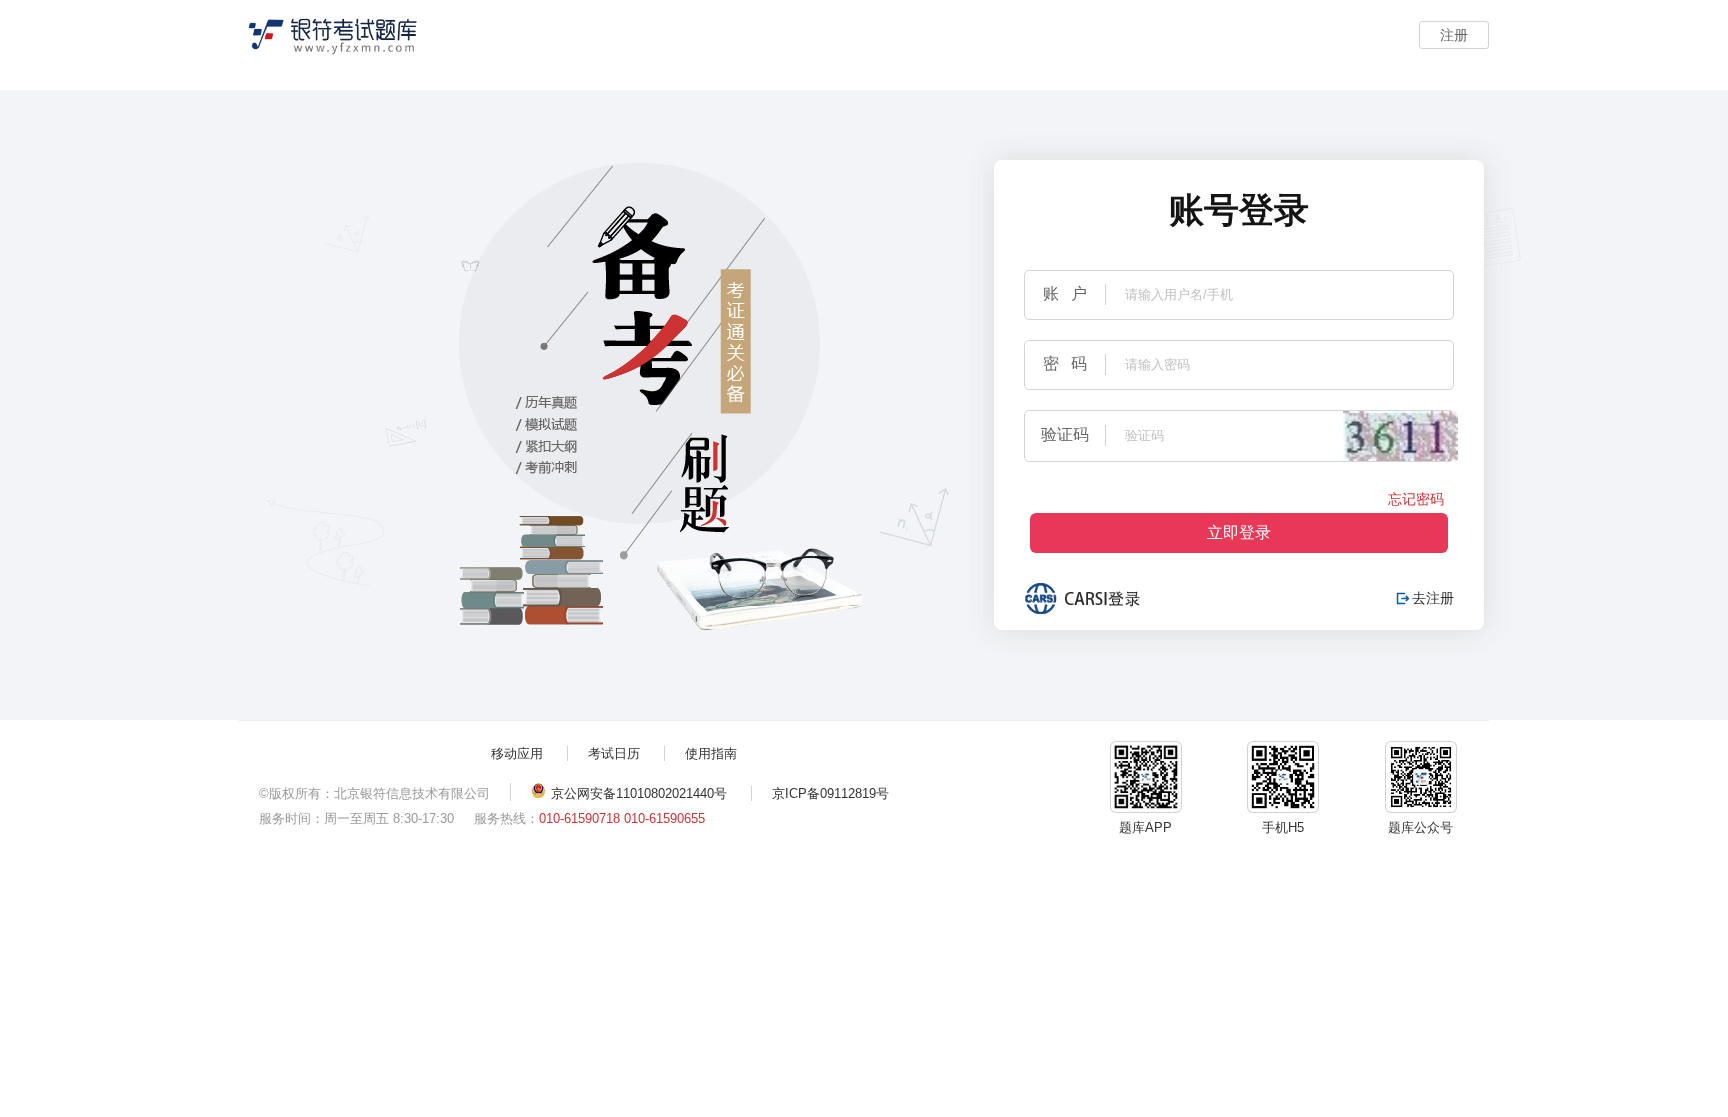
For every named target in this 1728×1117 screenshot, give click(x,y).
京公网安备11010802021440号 (639, 793)
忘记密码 (1416, 499)
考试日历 (614, 753)
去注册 (1425, 598)
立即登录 (1239, 532)
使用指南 (711, 753)
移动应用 (517, 753)
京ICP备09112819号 (830, 793)
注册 (1454, 35)
